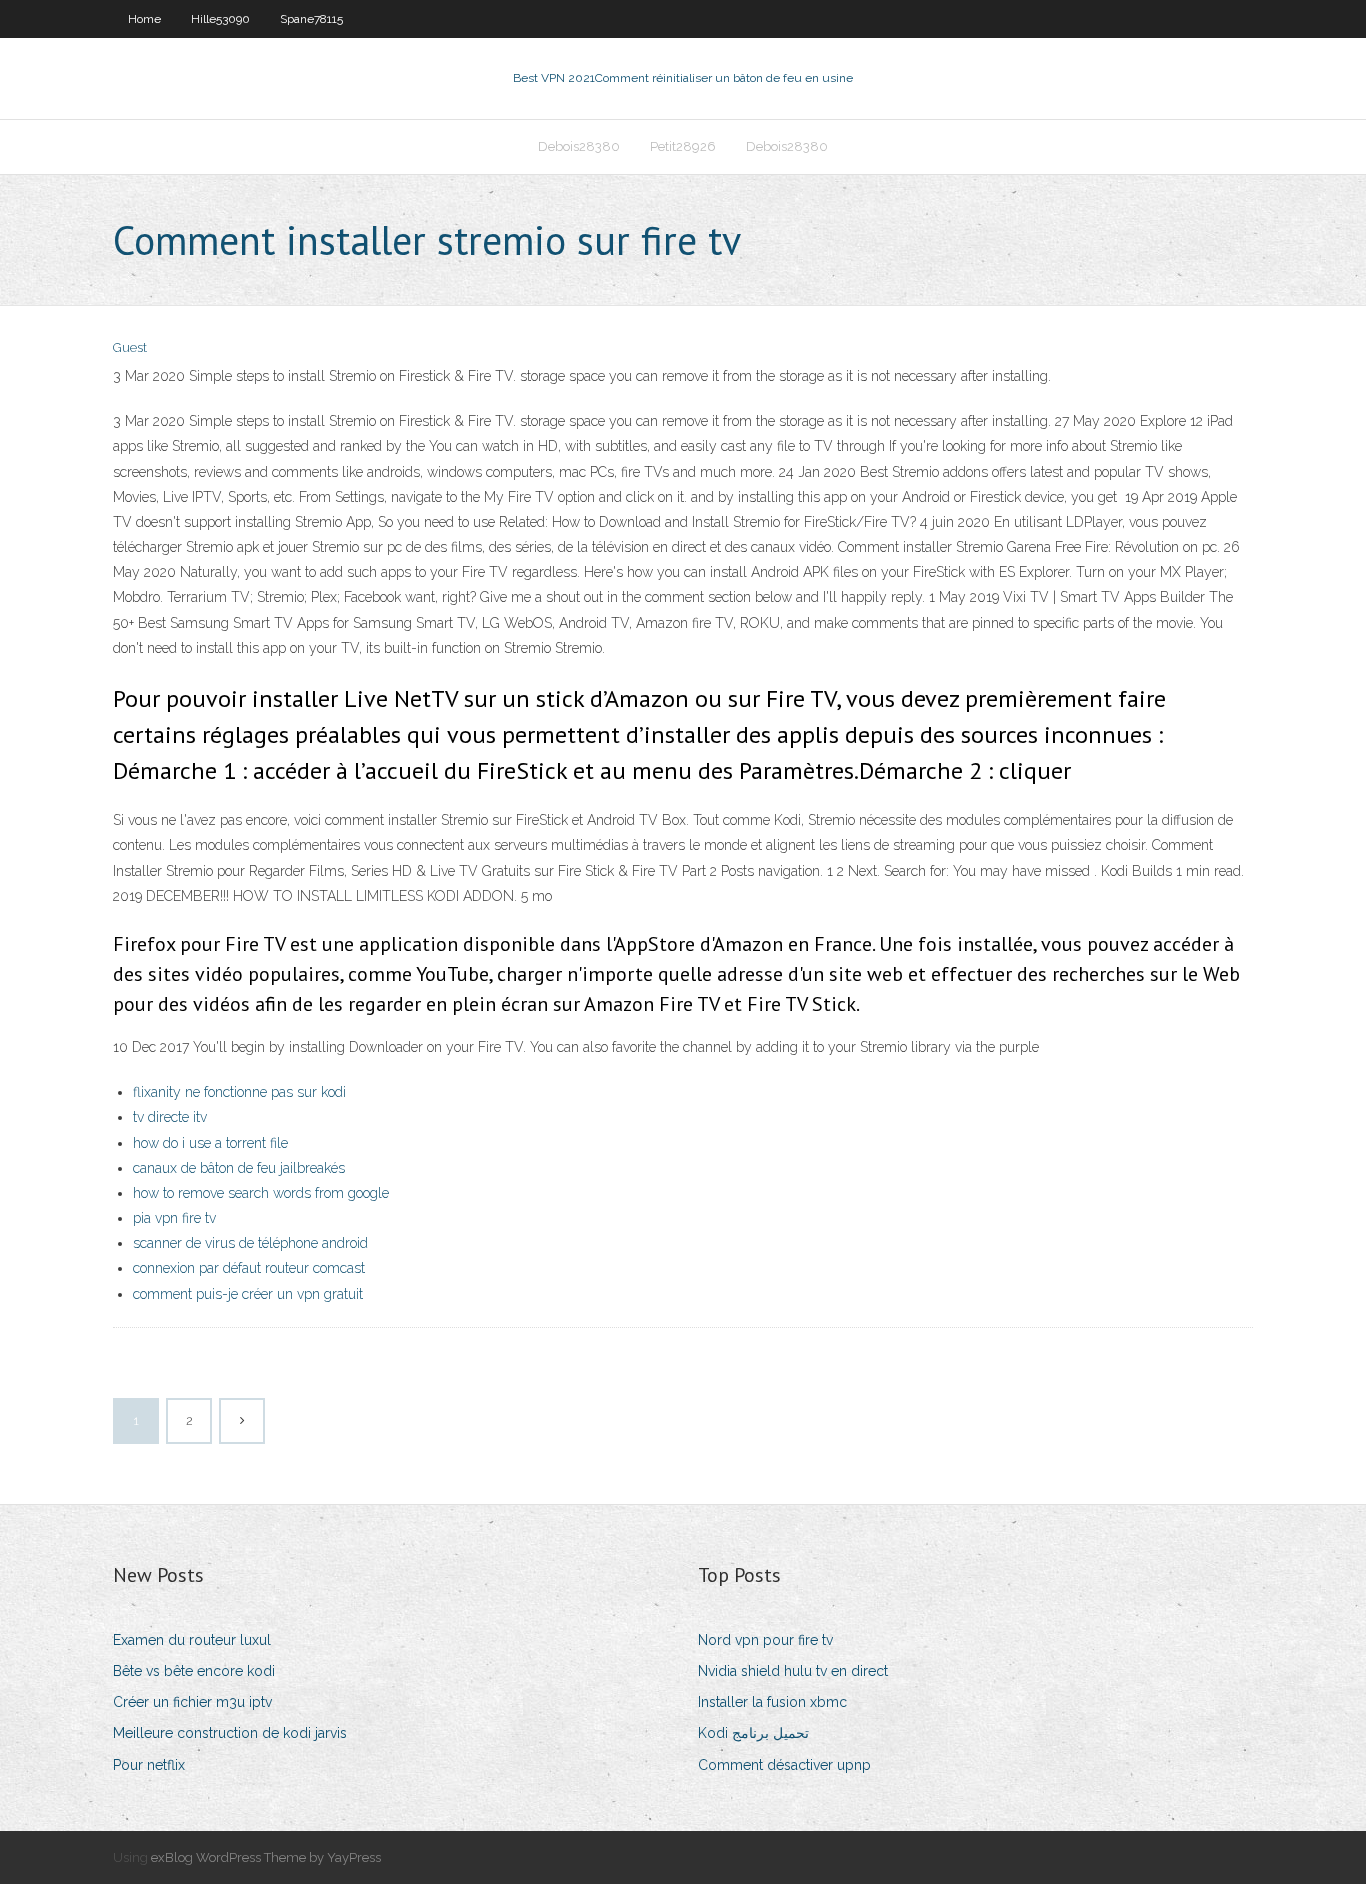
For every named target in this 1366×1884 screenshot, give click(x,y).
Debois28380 (579, 146)
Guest (130, 347)
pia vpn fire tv (174, 1218)
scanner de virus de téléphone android (250, 1243)
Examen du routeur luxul (192, 1640)
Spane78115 (311, 19)
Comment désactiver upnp (784, 1765)
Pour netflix (149, 1765)
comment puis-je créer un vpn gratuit (248, 1294)
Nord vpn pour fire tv (765, 1640)
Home (144, 19)
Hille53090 (220, 19)
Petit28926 (683, 146)
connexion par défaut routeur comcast (249, 1268)
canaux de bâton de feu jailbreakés (239, 1168)
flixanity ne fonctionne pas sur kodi (239, 1092)
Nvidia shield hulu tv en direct (793, 1671)
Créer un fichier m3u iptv (192, 1702)
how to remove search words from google (261, 1193)
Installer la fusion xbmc (772, 1702)
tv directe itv (170, 1117)
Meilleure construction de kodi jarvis (230, 1733)
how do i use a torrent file (210, 1143)
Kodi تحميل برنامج (753, 1733)
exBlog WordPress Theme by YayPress (266, 1857)
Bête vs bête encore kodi (194, 1671)
